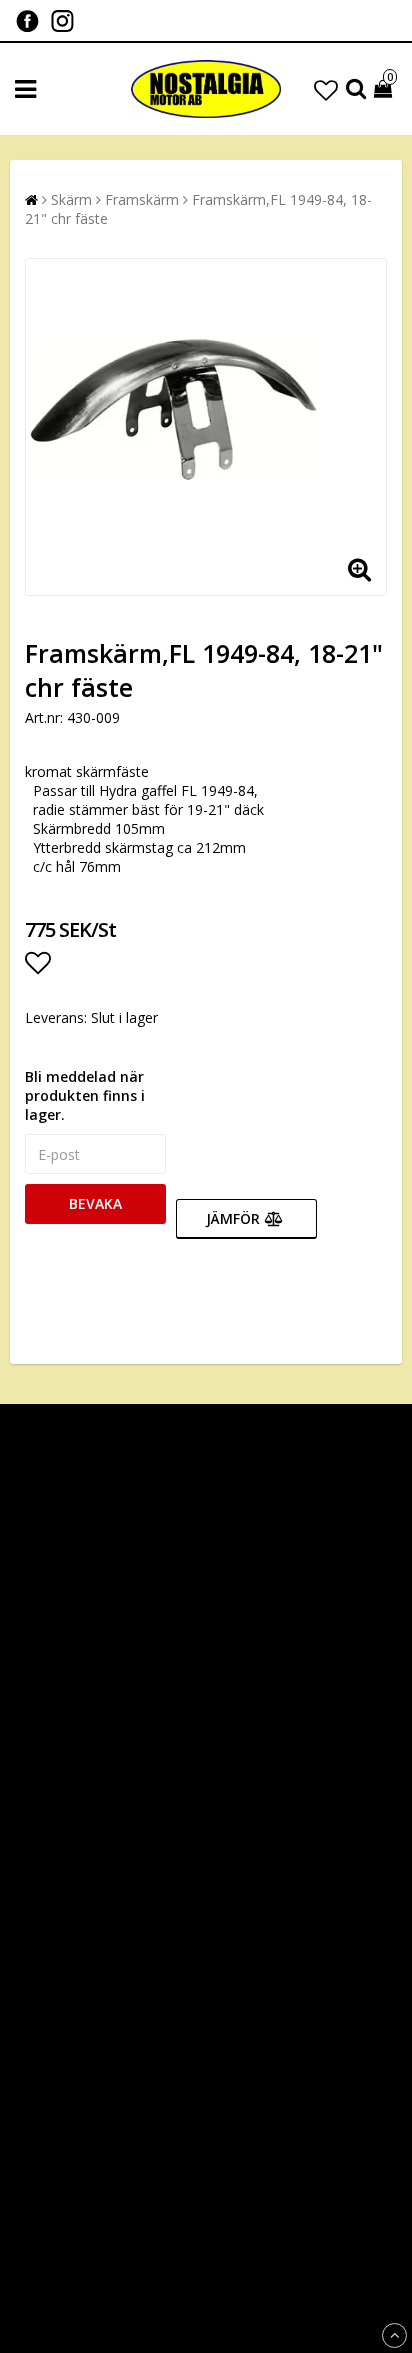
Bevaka (95, 1203)
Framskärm (142, 199)
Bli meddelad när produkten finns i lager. (85, 1095)
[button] (326, 89)
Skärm (71, 199)
